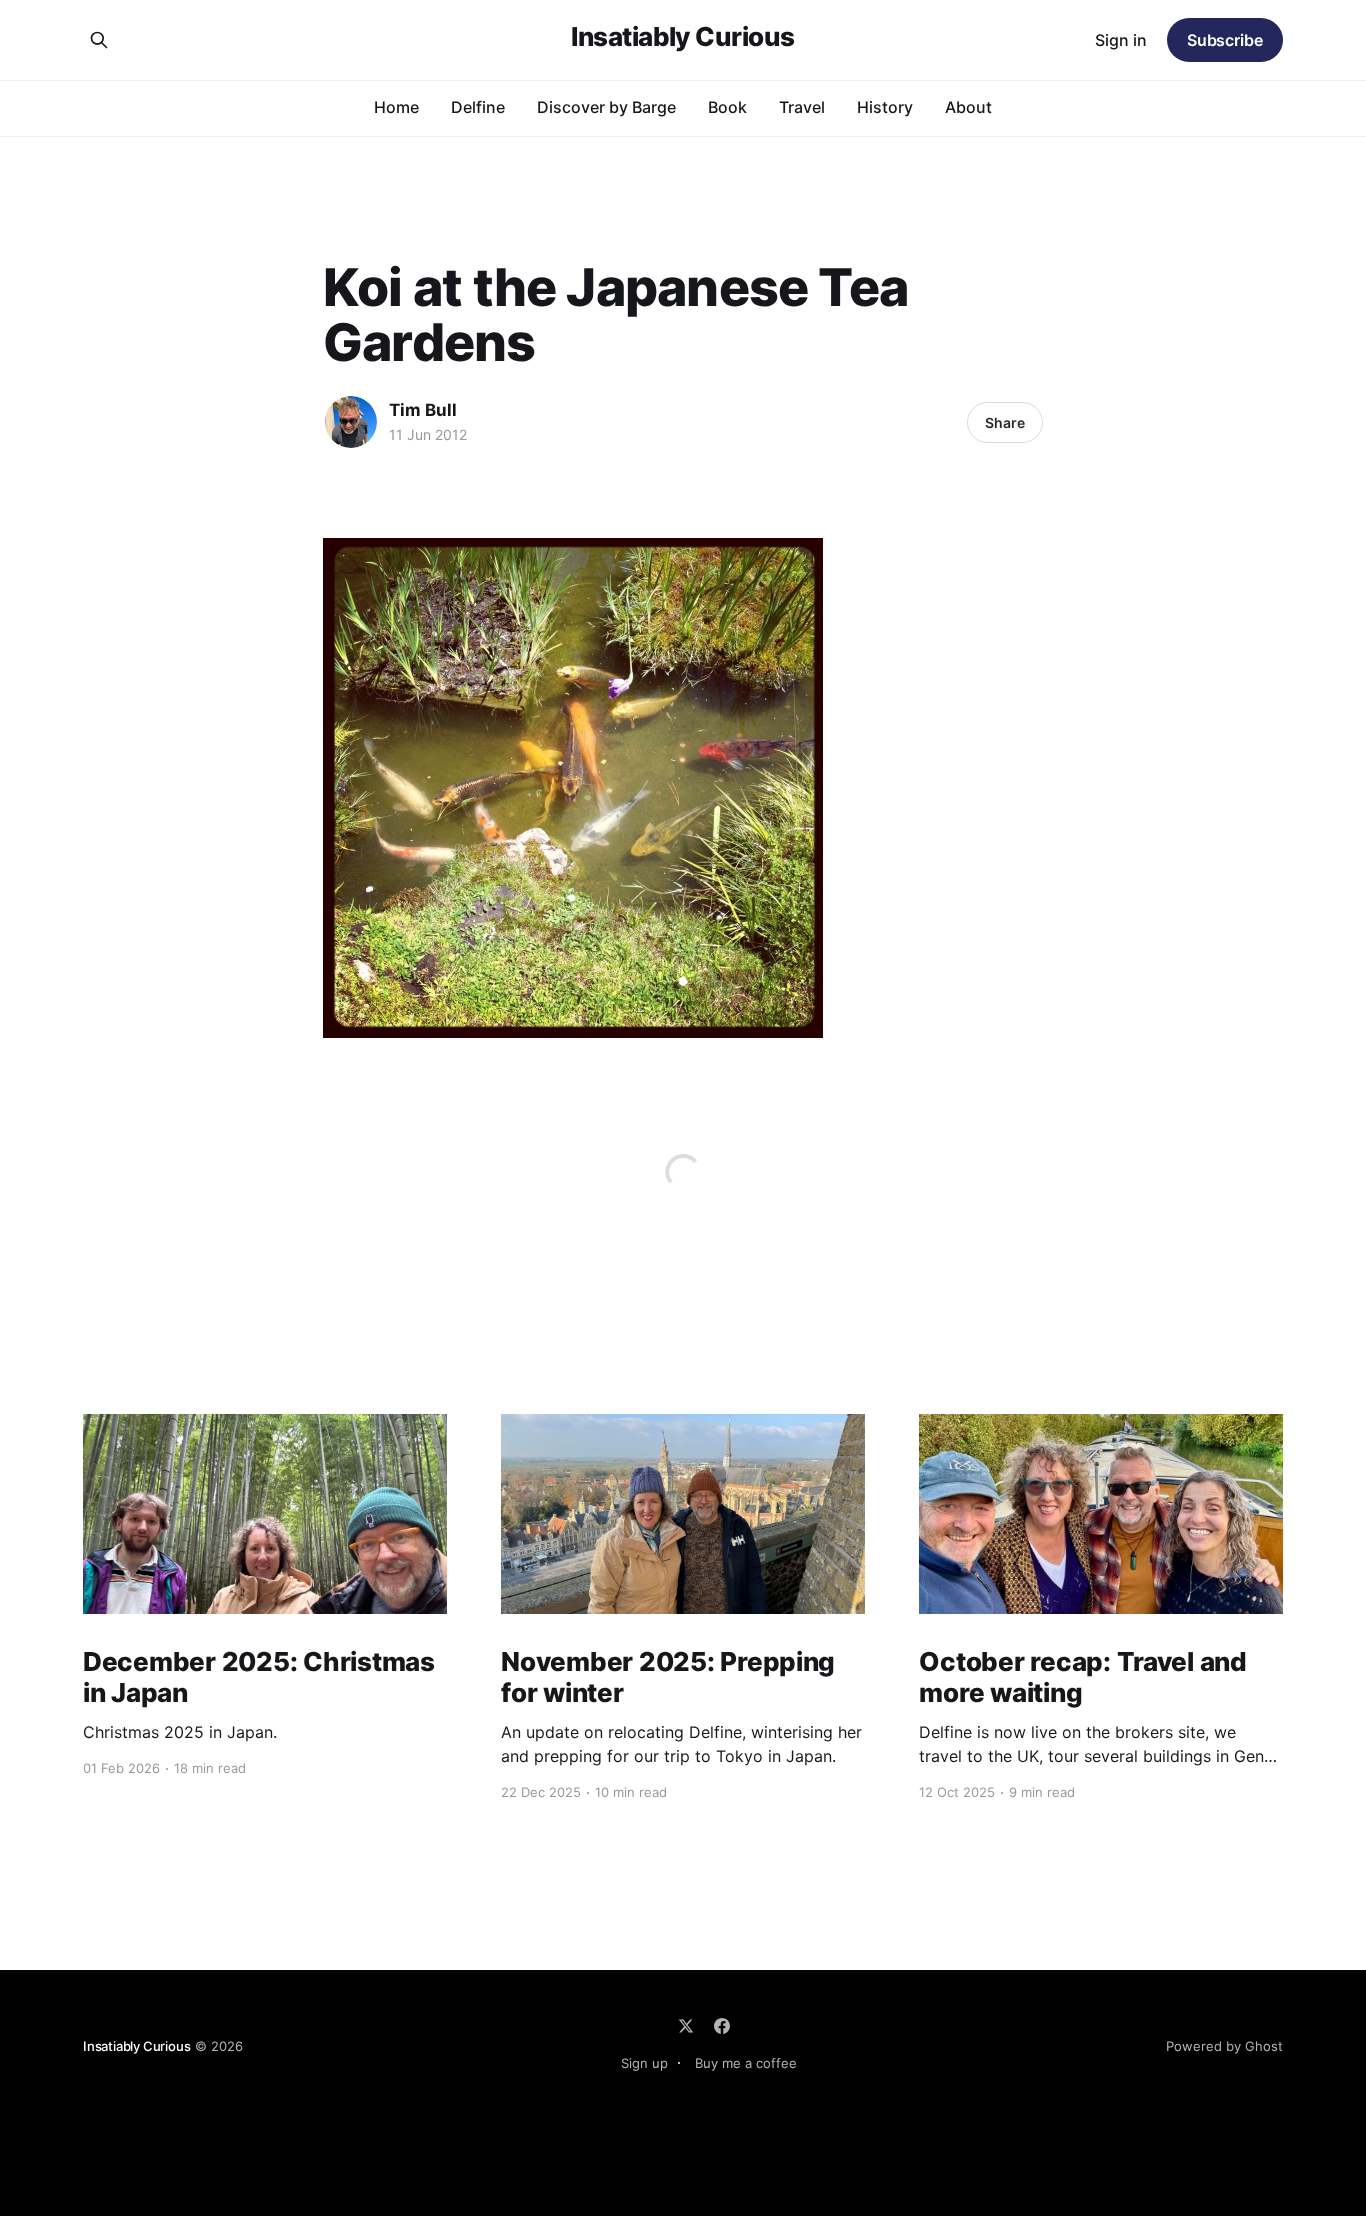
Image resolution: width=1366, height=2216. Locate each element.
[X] (686, 2026)
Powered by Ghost (1224, 2046)
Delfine (478, 107)
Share (1005, 422)
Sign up (644, 2063)
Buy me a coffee (746, 2063)
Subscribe (1225, 40)
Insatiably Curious (683, 37)
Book (727, 107)
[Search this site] (99, 40)
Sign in (1121, 40)
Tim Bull (423, 410)
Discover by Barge (606, 107)
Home (396, 107)
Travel (802, 107)
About (968, 107)
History (885, 107)
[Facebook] (722, 2026)
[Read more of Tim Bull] (351, 422)
